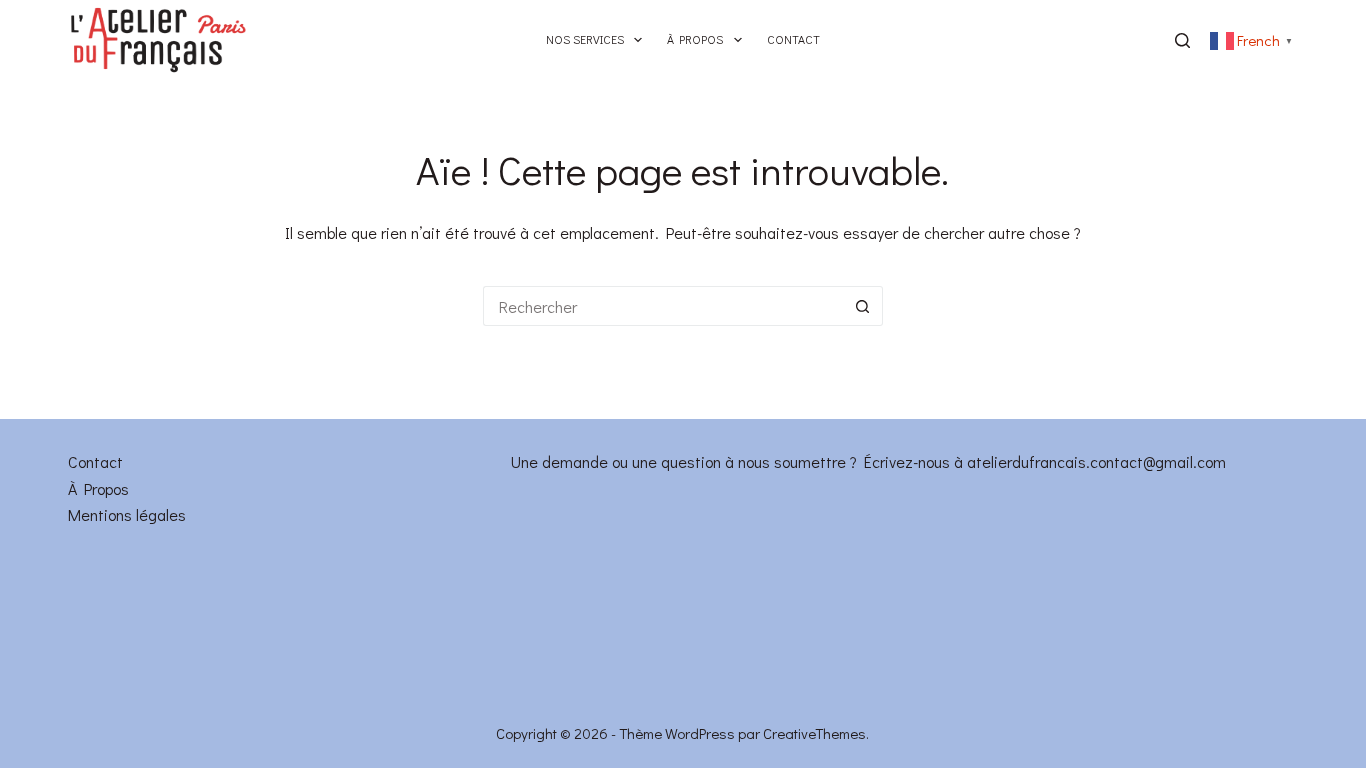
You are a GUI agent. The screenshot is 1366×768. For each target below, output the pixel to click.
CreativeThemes (814, 733)
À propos (695, 39)
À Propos (98, 488)
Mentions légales (127, 514)
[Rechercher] (1182, 40)
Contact (793, 39)
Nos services (585, 39)
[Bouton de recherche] (863, 306)
